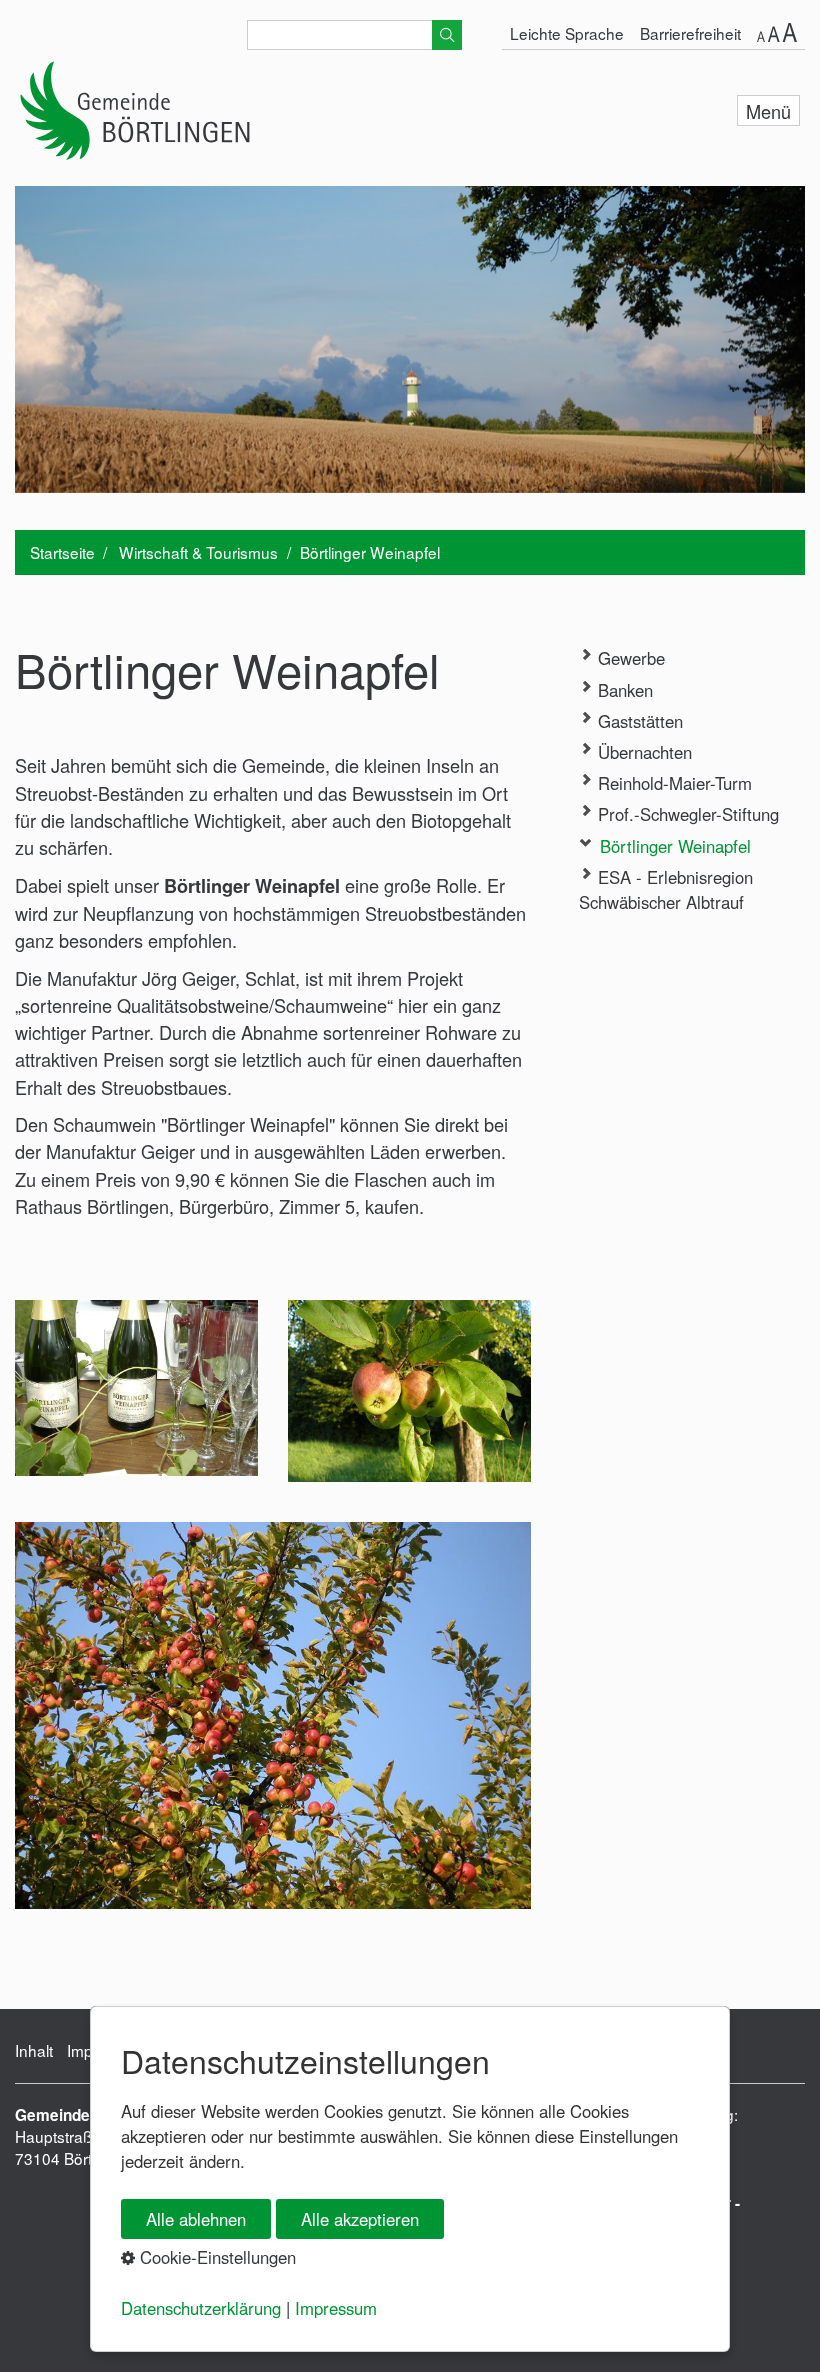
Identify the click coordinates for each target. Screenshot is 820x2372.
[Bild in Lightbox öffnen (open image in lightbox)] (136, 1387)
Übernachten (642, 752)
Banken (623, 690)
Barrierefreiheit (690, 33)
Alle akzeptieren (360, 2219)
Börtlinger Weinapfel (673, 846)
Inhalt (34, 2050)
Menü (768, 111)
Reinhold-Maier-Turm (672, 783)
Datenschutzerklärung (201, 2308)
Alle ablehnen (196, 2219)
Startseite (62, 552)
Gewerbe (629, 658)
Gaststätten (638, 721)
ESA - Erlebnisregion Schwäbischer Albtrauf (666, 889)
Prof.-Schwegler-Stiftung (686, 814)
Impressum (336, 2308)
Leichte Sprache (567, 33)
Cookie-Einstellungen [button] (215, 2257)
